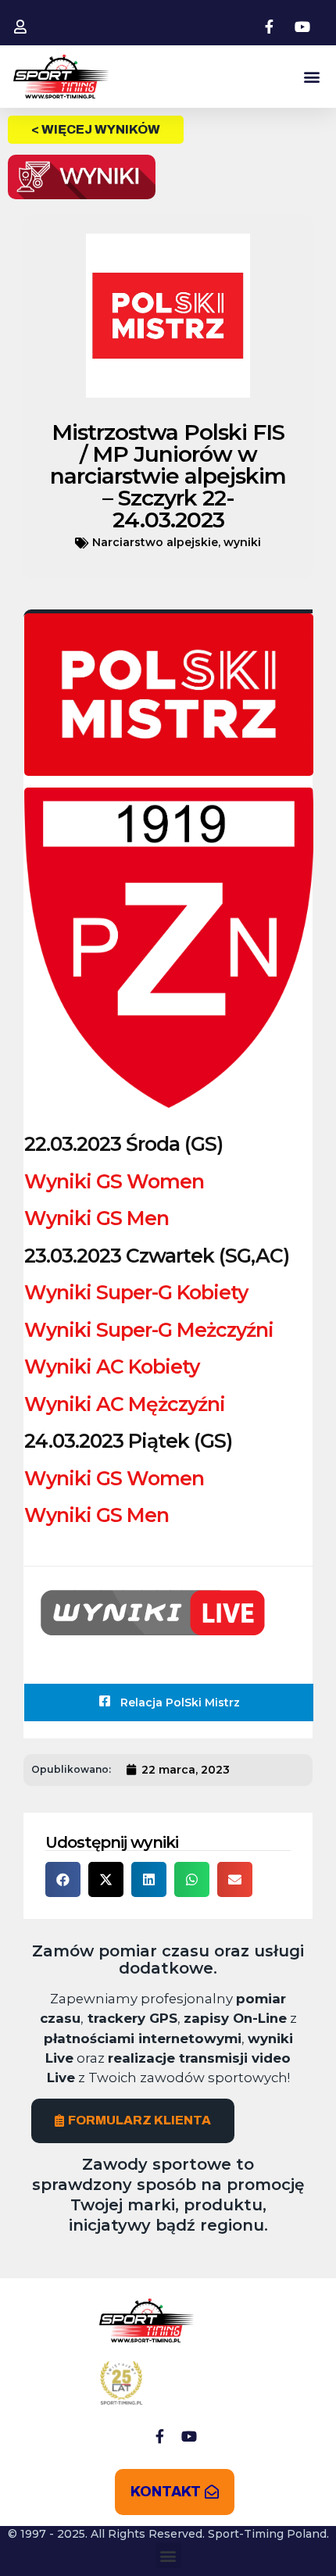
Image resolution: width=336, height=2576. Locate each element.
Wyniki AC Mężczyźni (125, 1404)
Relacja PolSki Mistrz (179, 1702)
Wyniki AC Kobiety (112, 1367)
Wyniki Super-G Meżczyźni (149, 1330)
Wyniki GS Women (114, 1181)
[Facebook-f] (159, 2436)
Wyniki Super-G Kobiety (136, 1292)
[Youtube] (189, 2436)
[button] (311, 77)
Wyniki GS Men (97, 1218)
